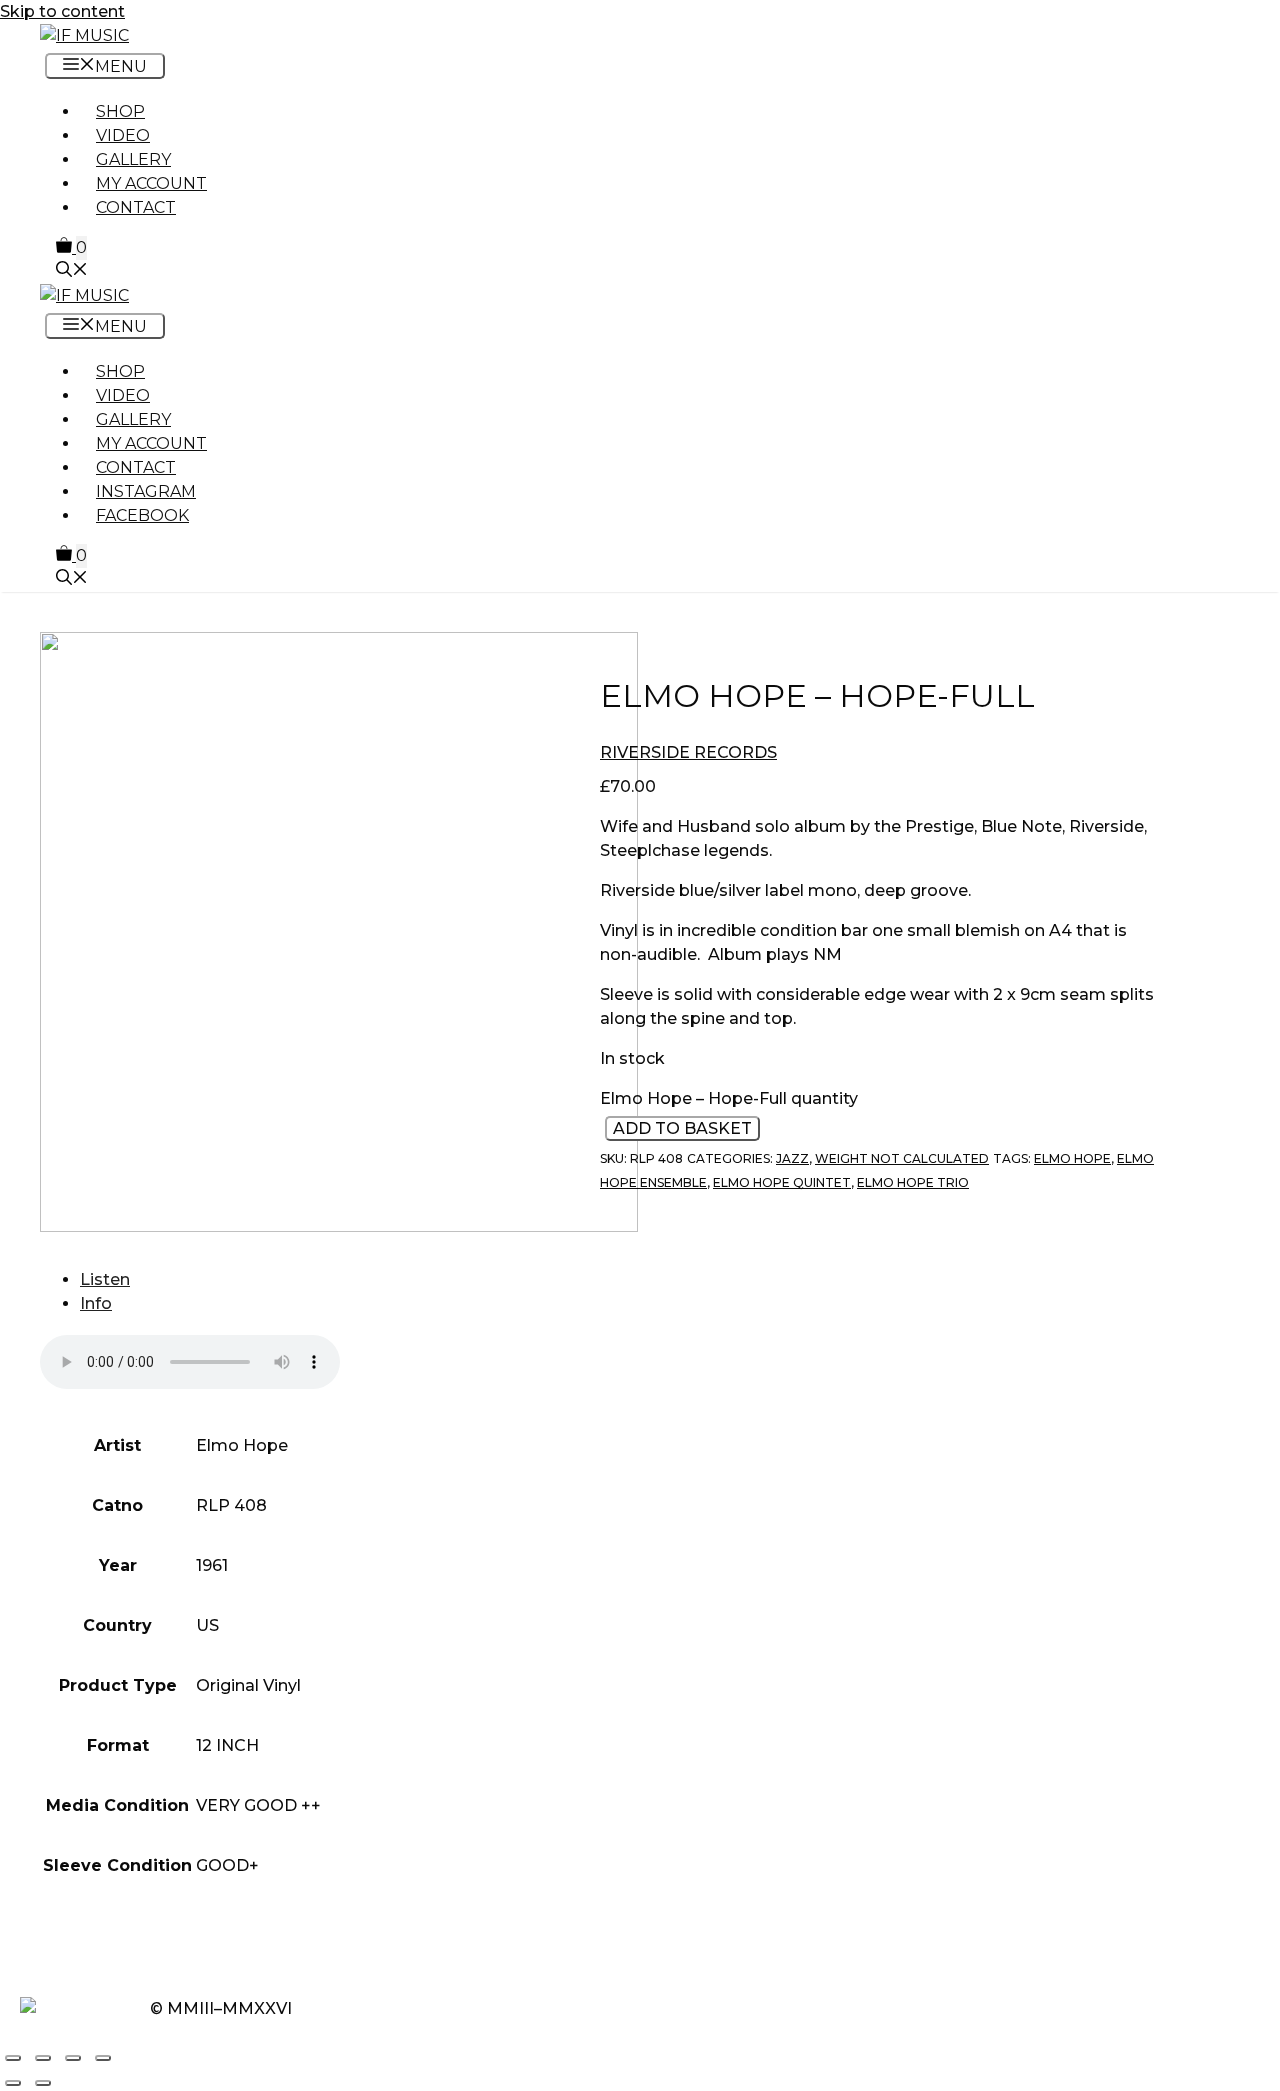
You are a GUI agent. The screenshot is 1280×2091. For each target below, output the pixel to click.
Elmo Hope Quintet (782, 1183)
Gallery (133, 159)
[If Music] (84, 35)
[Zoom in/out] (13, 2058)
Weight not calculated (902, 1159)
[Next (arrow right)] (43, 2083)
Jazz (792, 1159)
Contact (136, 207)
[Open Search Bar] (72, 271)
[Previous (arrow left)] (13, 2083)
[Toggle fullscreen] (43, 2058)
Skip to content (62, 11)
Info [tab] (96, 1303)
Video (123, 135)
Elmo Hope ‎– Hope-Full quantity (729, 1099)
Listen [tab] (105, 1279)
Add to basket (682, 1129)
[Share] (73, 2058)
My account (151, 183)
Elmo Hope (1072, 1159)
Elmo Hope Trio (913, 1183)
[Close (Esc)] (103, 2058)
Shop (120, 111)
